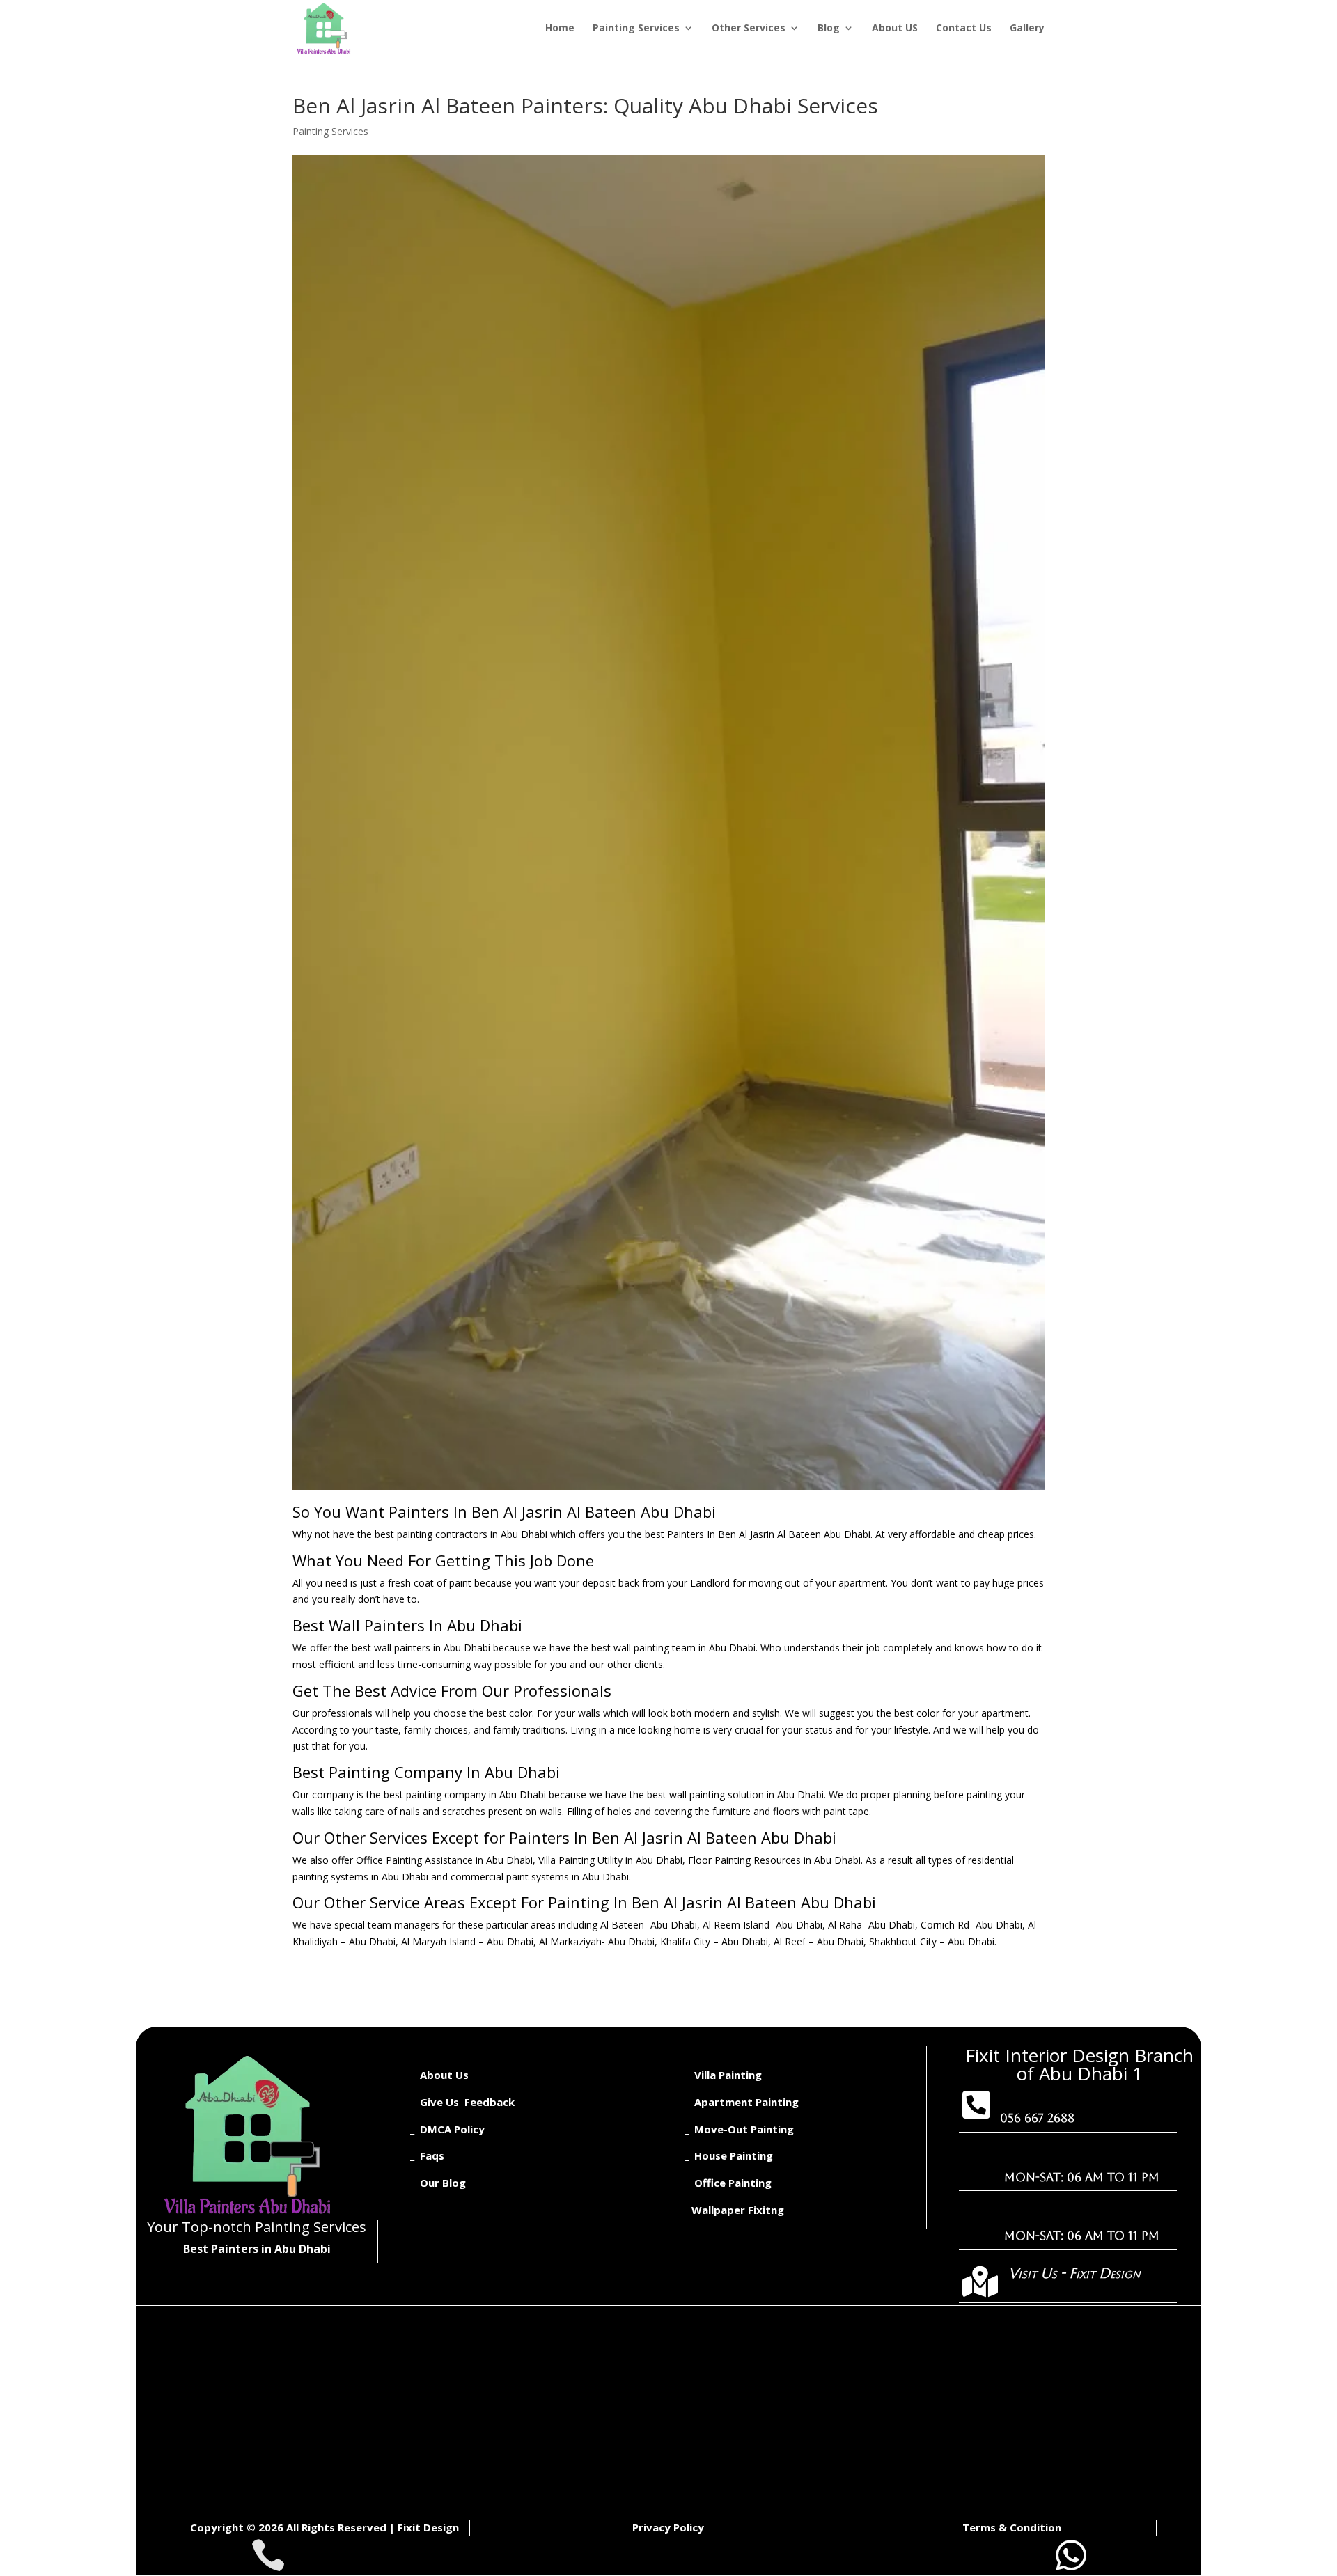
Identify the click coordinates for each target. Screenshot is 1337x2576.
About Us (444, 2075)
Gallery (1027, 29)
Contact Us (964, 29)
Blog (829, 29)
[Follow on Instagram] (233, 2275)
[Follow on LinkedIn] (264, 2275)
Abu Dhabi (524, 1534)
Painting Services (636, 29)
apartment (862, 1583)
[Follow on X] (203, 2275)
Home (560, 29)
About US (895, 29)
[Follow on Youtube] (295, 2275)
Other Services (749, 29)
